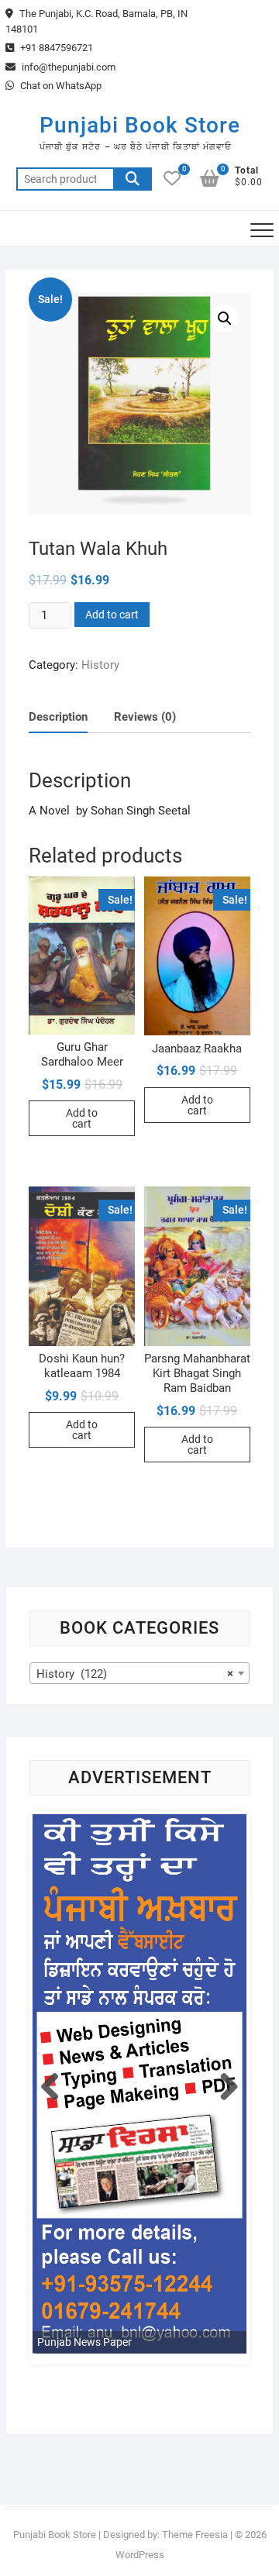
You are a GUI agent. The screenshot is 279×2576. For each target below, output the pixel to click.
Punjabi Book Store (140, 125)
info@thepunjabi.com (67, 67)
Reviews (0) (145, 717)
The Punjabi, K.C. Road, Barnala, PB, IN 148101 (96, 21)
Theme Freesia (195, 2535)
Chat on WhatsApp (60, 86)
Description (58, 717)
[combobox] (139, 1673)
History (100, 665)
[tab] (58, 717)
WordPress (140, 2555)
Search (133, 179)
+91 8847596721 (55, 48)
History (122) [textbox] (135, 1674)
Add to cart (112, 615)
